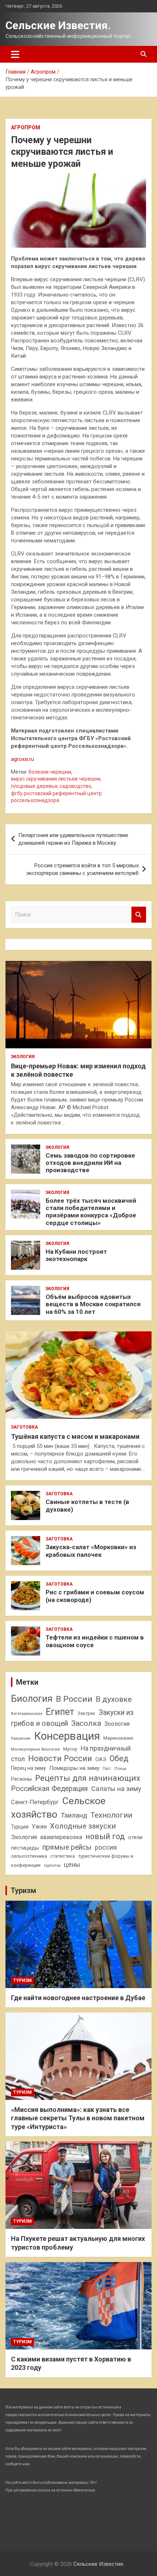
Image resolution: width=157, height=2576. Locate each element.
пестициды (25, 1848)
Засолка (86, 1723)
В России (74, 1699)
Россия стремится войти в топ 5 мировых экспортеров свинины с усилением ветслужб (83, 869)
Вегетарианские (27, 1713)
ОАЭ (101, 1759)
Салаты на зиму (116, 1789)
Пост (107, 1769)
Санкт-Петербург (35, 1802)
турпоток (52, 1865)
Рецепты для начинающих (88, 1778)
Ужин (39, 1827)
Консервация (67, 1736)
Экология (23, 1057)
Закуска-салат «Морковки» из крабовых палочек (91, 1551)
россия (106, 1847)
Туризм (23, 1890)
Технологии (111, 1815)
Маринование (118, 1738)
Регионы (21, 1779)
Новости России (60, 1758)
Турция (20, 1827)
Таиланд (74, 1815)
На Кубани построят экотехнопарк (76, 1255)
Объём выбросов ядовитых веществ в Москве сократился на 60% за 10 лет (93, 1304)
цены (72, 1864)
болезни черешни (50, 772)
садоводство (75, 786)
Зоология (117, 1724)
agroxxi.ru (22, 759)
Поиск (139, 915)
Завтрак (86, 1713)
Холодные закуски (83, 1826)
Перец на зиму (28, 1768)
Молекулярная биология (35, 1749)
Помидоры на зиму (74, 1768)
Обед (119, 1758)
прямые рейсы (67, 1847)
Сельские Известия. (58, 25)
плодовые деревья (34, 786)
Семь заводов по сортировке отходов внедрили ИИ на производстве (90, 1163)
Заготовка (24, 1427)
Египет (60, 1712)
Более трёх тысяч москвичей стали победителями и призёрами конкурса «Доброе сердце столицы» (91, 1212)
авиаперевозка (61, 1837)
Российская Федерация (49, 1789)
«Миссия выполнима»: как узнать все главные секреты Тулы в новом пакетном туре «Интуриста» (78, 2118)
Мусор (70, 1749)
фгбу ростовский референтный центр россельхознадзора (56, 797)
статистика (63, 1856)
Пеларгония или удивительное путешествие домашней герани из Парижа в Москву (73, 839)
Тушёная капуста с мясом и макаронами (75, 1436)
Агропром (26, 127)
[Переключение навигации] (15, 54)
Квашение (21, 1738)
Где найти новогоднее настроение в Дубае (78, 1998)
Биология (32, 1699)
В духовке (114, 1699)
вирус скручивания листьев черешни (56, 779)
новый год (105, 1836)
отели (135, 1837)
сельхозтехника (29, 1856)
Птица (120, 1768)
